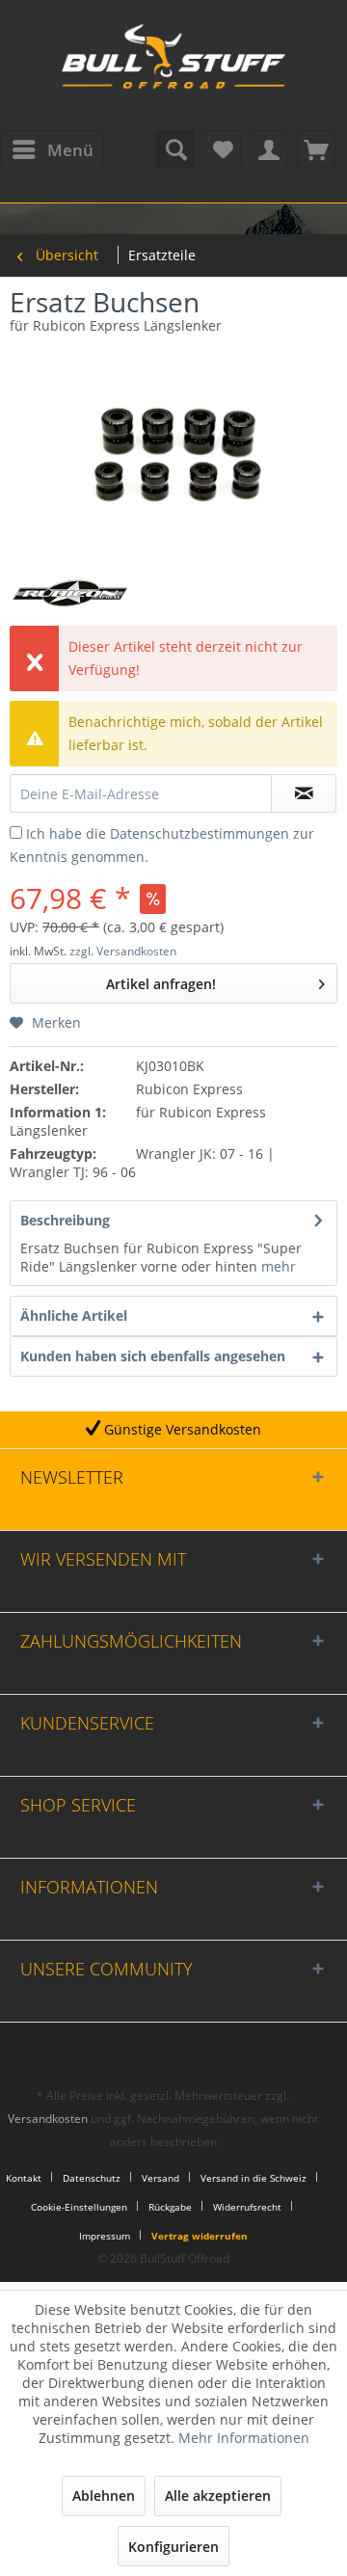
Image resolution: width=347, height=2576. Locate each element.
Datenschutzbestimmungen (200, 833)
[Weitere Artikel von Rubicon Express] (70, 593)
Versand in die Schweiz (254, 2178)
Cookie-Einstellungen (79, 2207)
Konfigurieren (173, 2547)
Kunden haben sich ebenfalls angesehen (153, 1356)
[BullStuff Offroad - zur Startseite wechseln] (173, 67)
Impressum (105, 2236)
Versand (160, 2178)
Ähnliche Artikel (74, 1315)
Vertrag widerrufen (200, 2236)
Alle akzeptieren (218, 2495)
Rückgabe (170, 2207)
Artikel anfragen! (161, 984)
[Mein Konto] (269, 149)
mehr (277, 1266)
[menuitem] (52, 149)
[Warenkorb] (316, 149)
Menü (70, 150)
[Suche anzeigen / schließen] (174, 149)
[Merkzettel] (222, 149)
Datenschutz (92, 2178)
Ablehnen (104, 2495)
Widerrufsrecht (247, 2207)
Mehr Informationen (244, 2438)
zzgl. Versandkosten (123, 951)
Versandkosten (48, 2119)
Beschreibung (65, 1220)
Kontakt (24, 2178)
